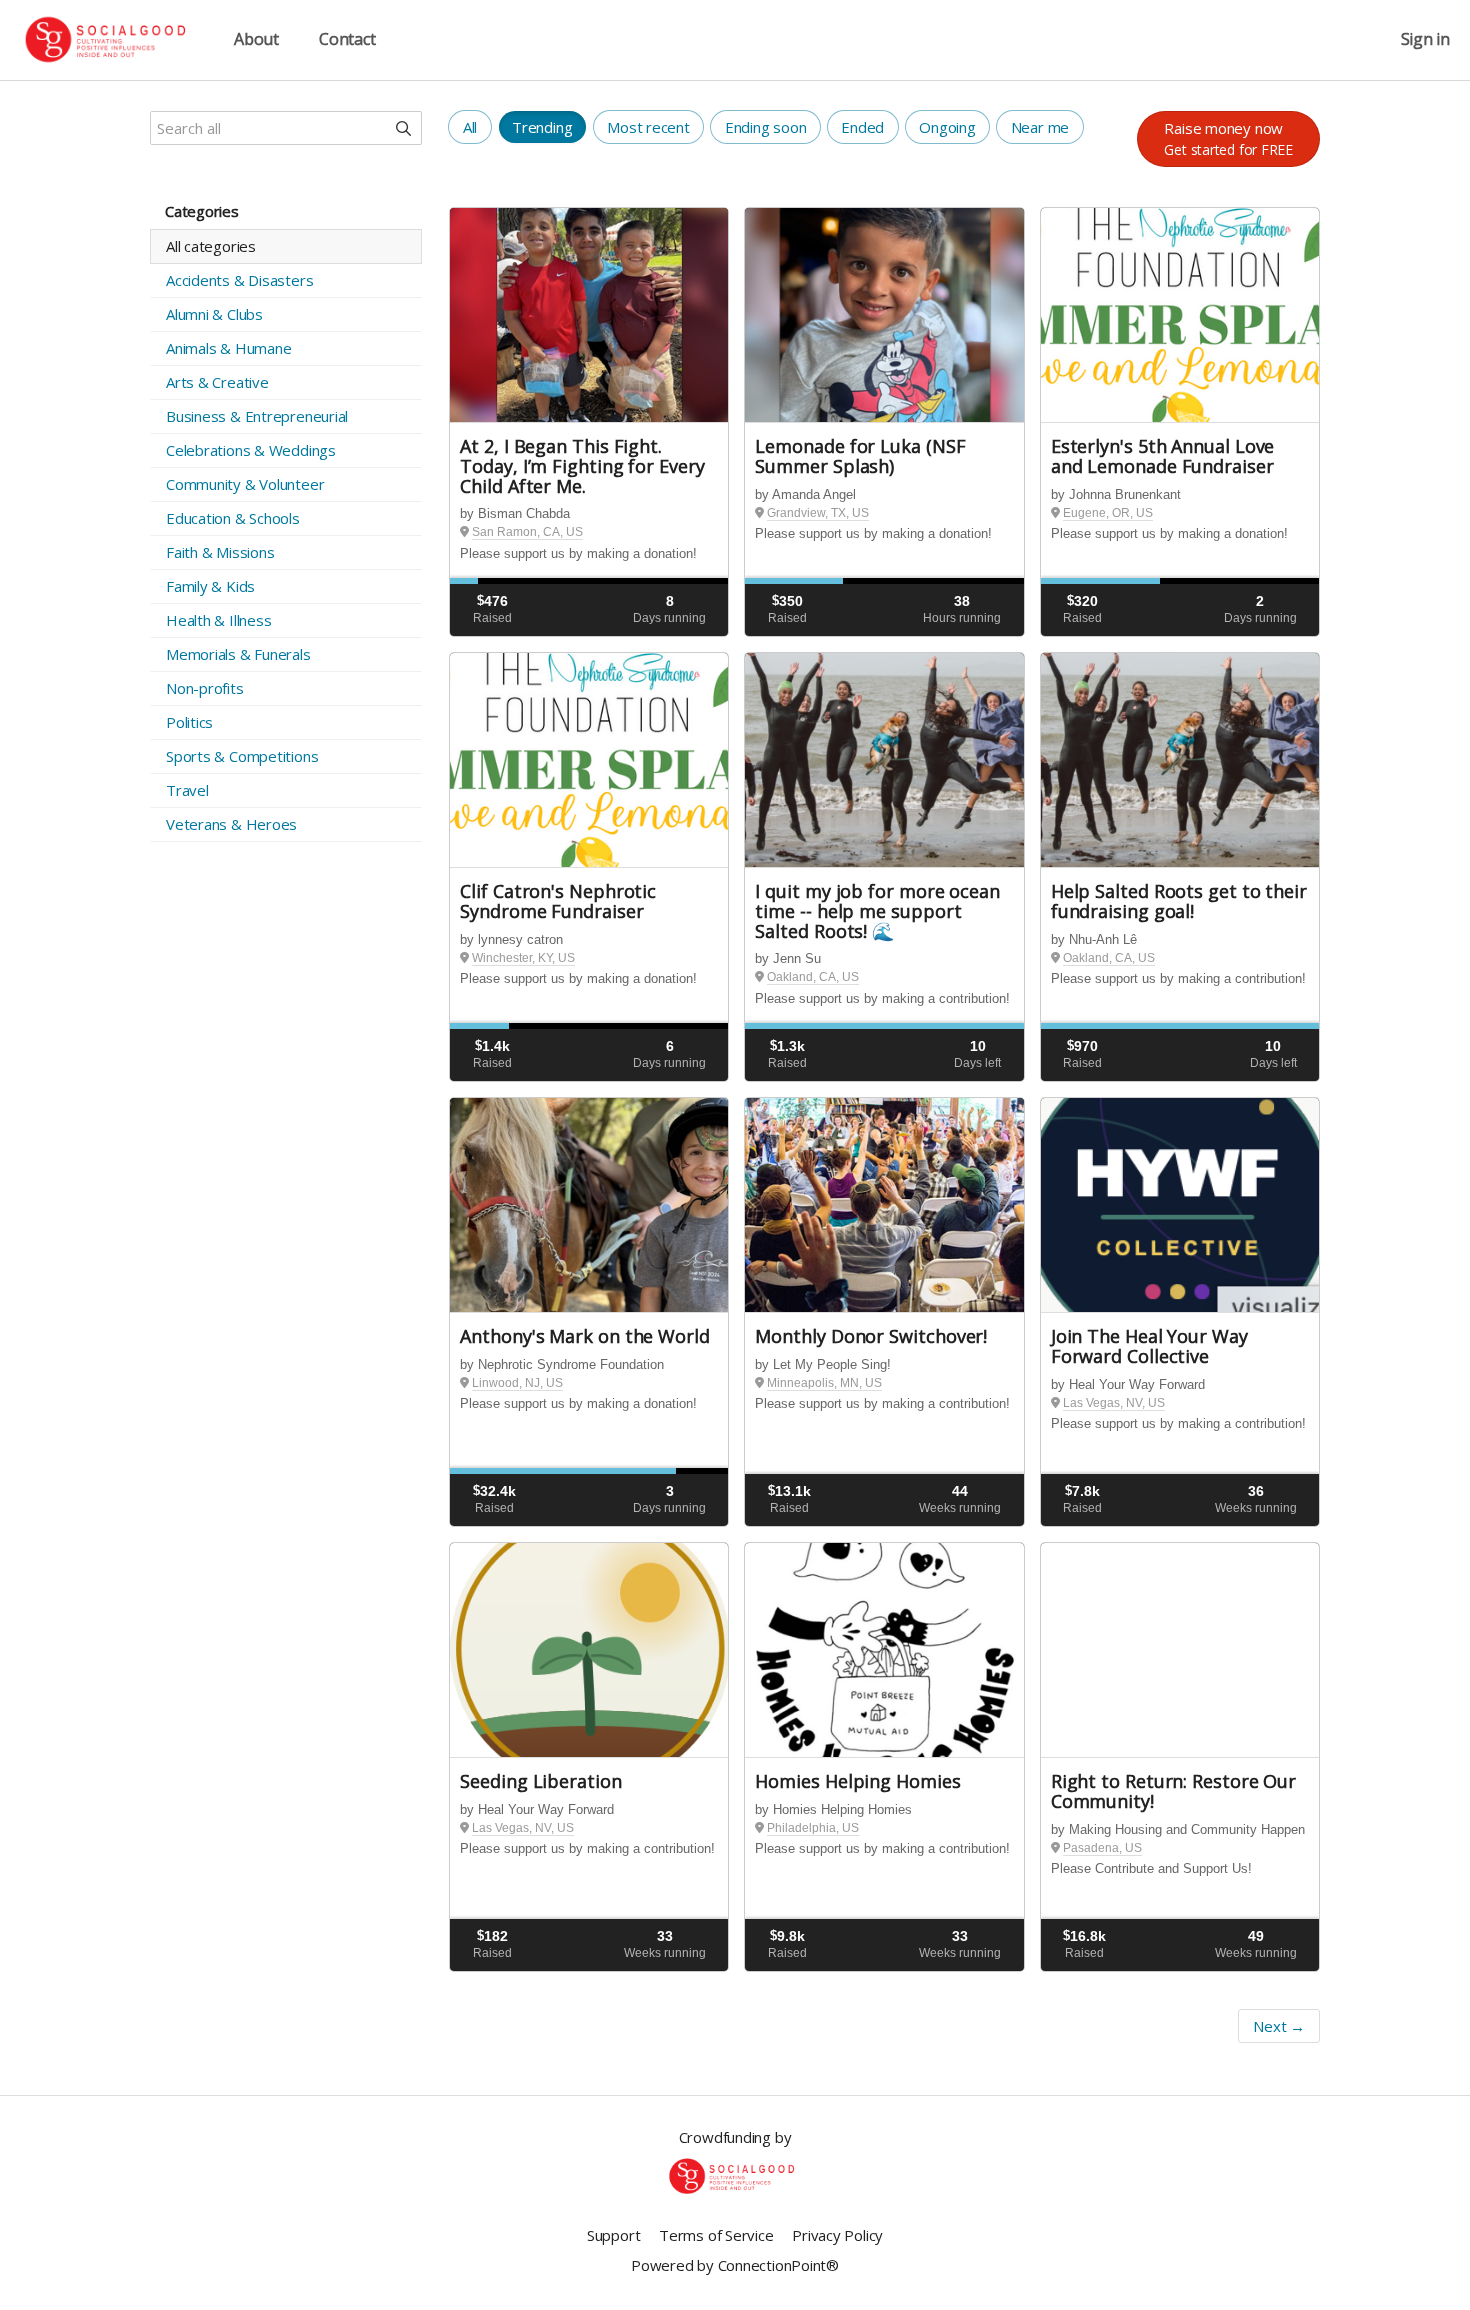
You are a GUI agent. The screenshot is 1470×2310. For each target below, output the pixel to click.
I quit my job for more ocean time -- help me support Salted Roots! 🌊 (877, 911)
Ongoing (947, 127)
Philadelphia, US (813, 1828)
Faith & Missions (220, 552)
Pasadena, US (1102, 1848)
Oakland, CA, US (813, 977)
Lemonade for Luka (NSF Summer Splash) (860, 456)
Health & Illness (218, 620)
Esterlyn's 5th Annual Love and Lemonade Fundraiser (1163, 456)
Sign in (1425, 39)
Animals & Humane (228, 348)
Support (613, 2235)
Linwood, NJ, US (517, 1383)
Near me (1040, 127)
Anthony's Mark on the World (585, 1336)
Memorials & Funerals (238, 654)
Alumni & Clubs (214, 314)
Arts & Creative (217, 382)
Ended (862, 127)
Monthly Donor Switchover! (871, 1336)
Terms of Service (716, 2235)
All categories (211, 246)
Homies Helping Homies (857, 1781)
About (256, 39)
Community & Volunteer (245, 484)
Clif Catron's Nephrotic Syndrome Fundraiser (558, 901)
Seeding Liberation (540, 1781)
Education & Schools (233, 518)
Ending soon (766, 127)
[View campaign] (589, 315)
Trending (542, 127)
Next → (1279, 2026)
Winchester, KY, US (523, 958)
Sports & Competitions (242, 756)
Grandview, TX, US (818, 513)
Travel (187, 790)
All (470, 127)
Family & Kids (210, 586)
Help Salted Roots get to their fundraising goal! (1179, 901)
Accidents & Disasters (239, 280)
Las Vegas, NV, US (1114, 1403)
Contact (347, 39)
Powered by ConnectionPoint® (735, 2265)
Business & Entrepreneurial (257, 416)
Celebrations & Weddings (251, 450)
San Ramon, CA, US (527, 532)
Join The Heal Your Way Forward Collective (1149, 1346)
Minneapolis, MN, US (824, 1383)
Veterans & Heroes (231, 824)
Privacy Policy (837, 2235)
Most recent (648, 127)
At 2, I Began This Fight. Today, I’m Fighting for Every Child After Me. (582, 466)
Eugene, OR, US (1108, 513)
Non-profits (205, 688)
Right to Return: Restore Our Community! (1173, 1791)
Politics (189, 722)
